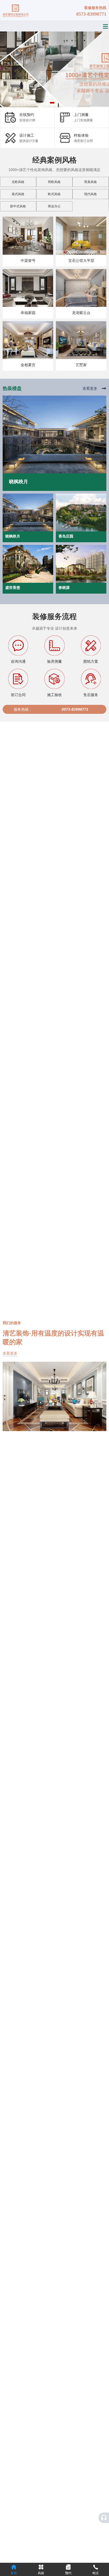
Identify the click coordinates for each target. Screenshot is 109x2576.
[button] (51, 103)
